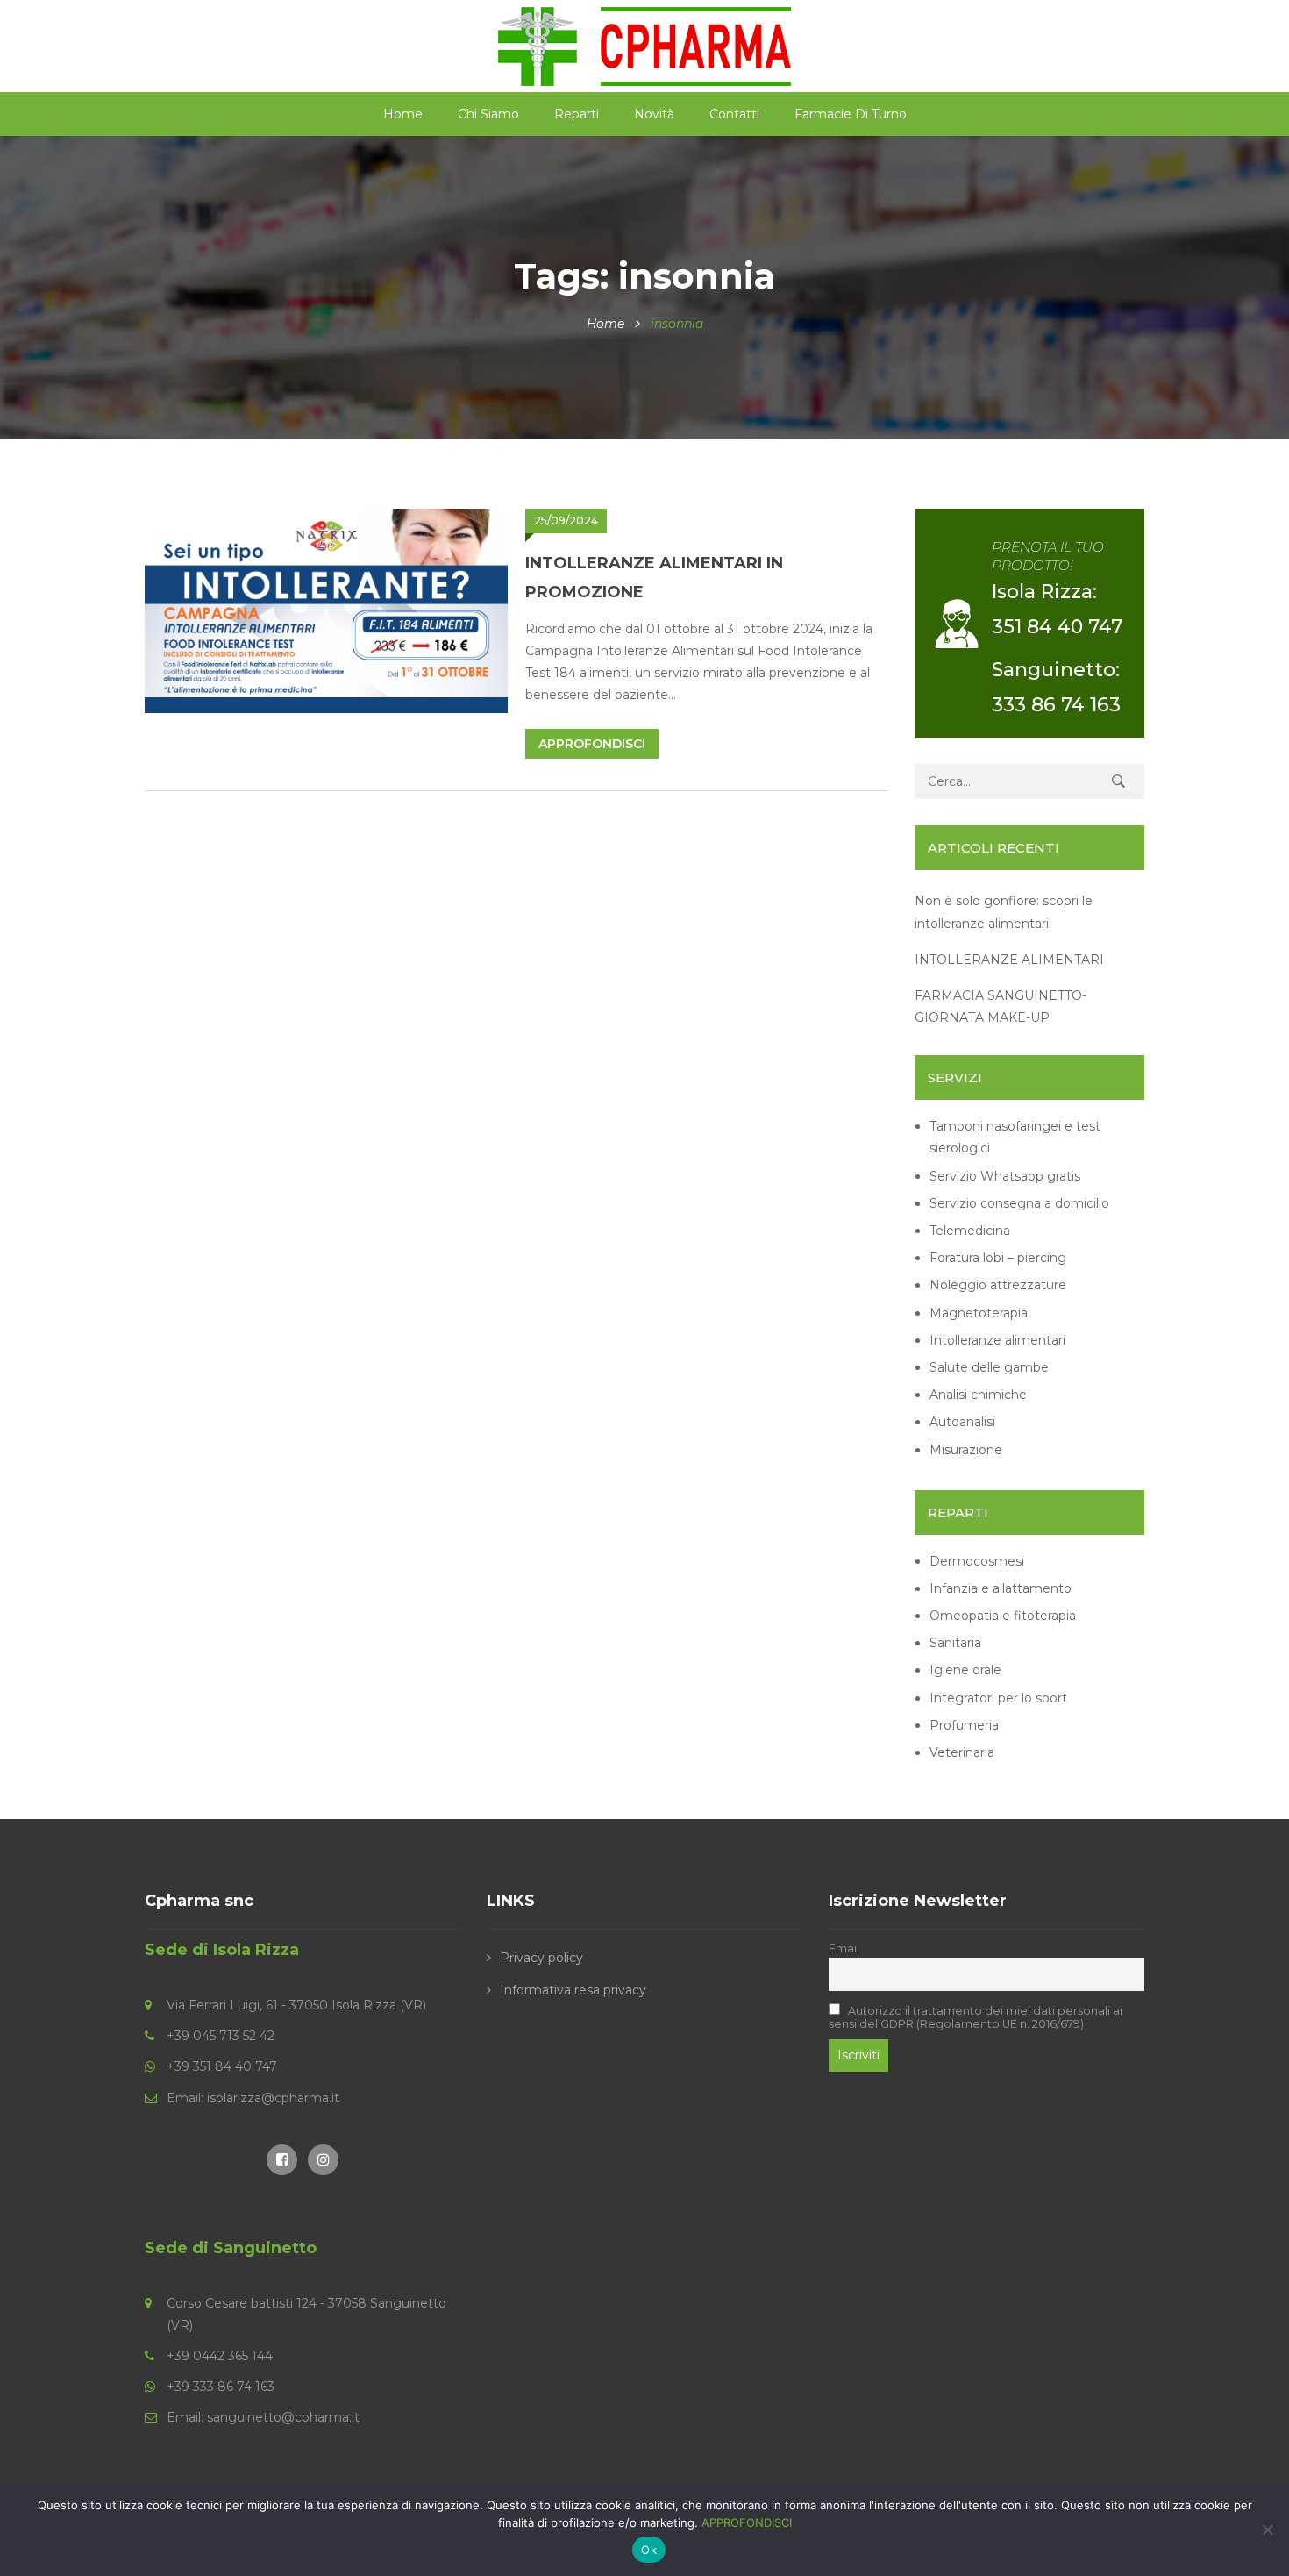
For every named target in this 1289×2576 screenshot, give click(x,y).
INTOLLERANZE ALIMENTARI (1009, 960)
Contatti (734, 114)
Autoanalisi (962, 1422)
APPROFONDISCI (747, 2522)
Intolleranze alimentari (997, 1340)
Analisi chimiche (978, 1395)
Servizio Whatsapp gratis (1005, 1176)
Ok (649, 2550)
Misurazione (966, 1450)
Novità (654, 114)
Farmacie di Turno (851, 114)
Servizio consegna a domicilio (1019, 1203)
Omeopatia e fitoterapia (1003, 1616)
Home (403, 114)
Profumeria (964, 1725)
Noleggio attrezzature (998, 1285)
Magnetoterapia (979, 1313)
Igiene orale (965, 1670)
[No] (1267, 2530)
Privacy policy (541, 1958)
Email (844, 1948)
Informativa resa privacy (573, 1990)
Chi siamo (488, 114)
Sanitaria (955, 1643)
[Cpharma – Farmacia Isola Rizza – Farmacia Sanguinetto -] (644, 45)
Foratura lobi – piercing (998, 1258)
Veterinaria (962, 1752)
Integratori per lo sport (998, 1698)
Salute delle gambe (989, 1367)
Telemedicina (970, 1231)
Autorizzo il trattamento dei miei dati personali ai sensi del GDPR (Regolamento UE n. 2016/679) (976, 2017)
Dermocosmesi (977, 1561)
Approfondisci (592, 744)
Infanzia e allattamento (1001, 1588)
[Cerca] (1118, 781)
